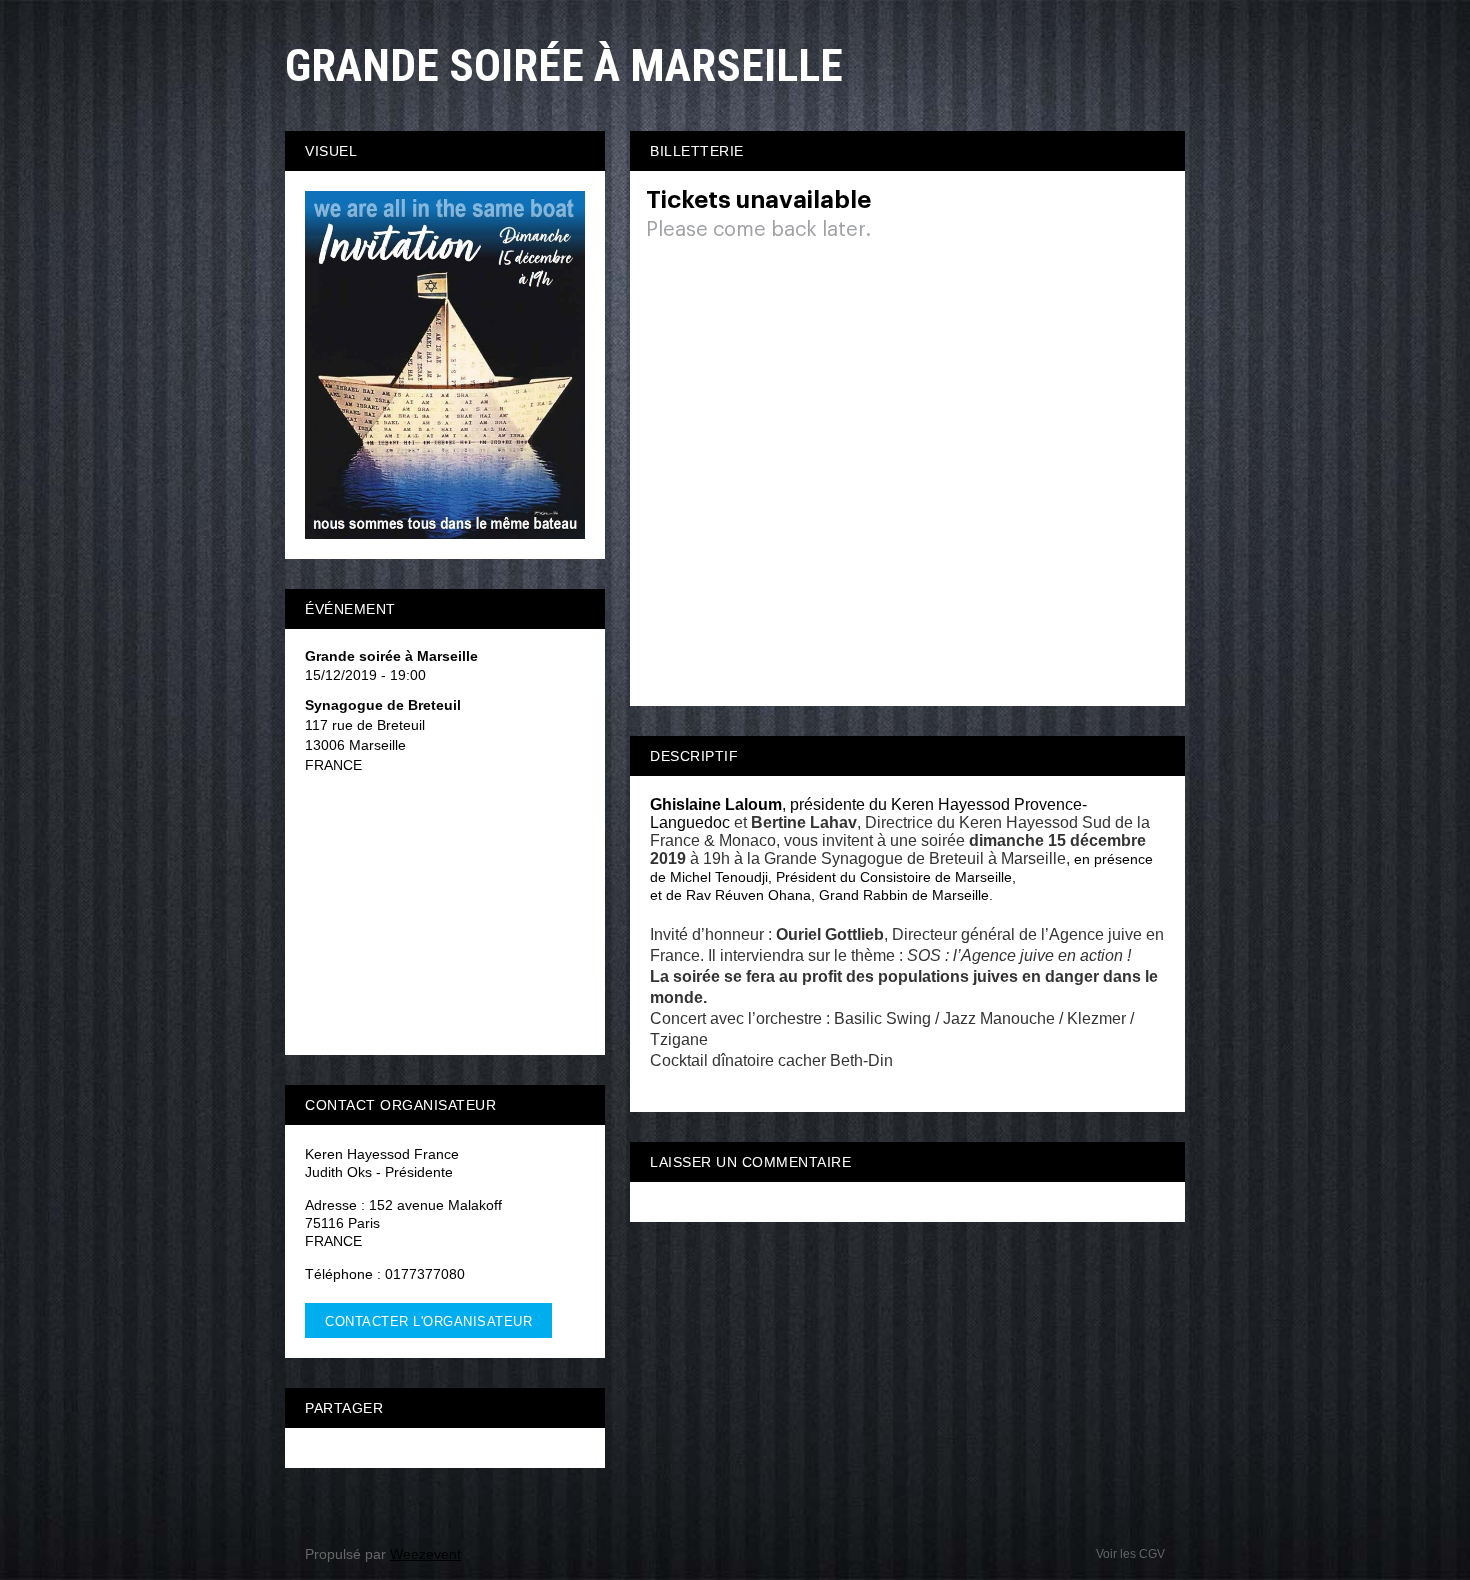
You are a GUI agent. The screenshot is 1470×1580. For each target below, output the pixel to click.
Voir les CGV (1130, 1554)
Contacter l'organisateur (428, 1321)
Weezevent (425, 1554)
